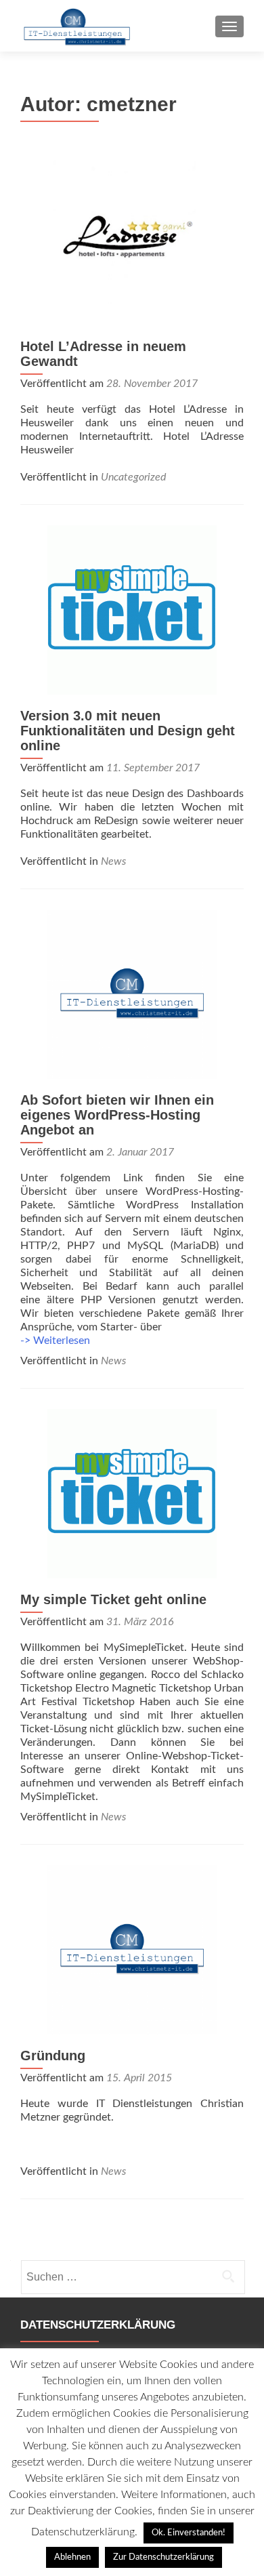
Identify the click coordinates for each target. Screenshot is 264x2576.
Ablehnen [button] (72, 2557)
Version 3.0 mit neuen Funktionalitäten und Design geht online (128, 731)
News (113, 861)
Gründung (53, 2056)
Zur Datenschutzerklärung (163, 2557)
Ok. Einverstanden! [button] (189, 2533)
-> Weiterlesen (55, 1341)
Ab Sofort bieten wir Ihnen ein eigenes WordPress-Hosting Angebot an (117, 1115)
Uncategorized (133, 477)
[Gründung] (132, 1949)
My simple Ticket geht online (113, 1599)
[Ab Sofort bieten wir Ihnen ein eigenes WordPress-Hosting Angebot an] (132, 994)
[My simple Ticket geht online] (132, 1493)
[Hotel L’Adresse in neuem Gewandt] (132, 240)
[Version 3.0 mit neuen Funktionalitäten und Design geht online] (132, 609)
